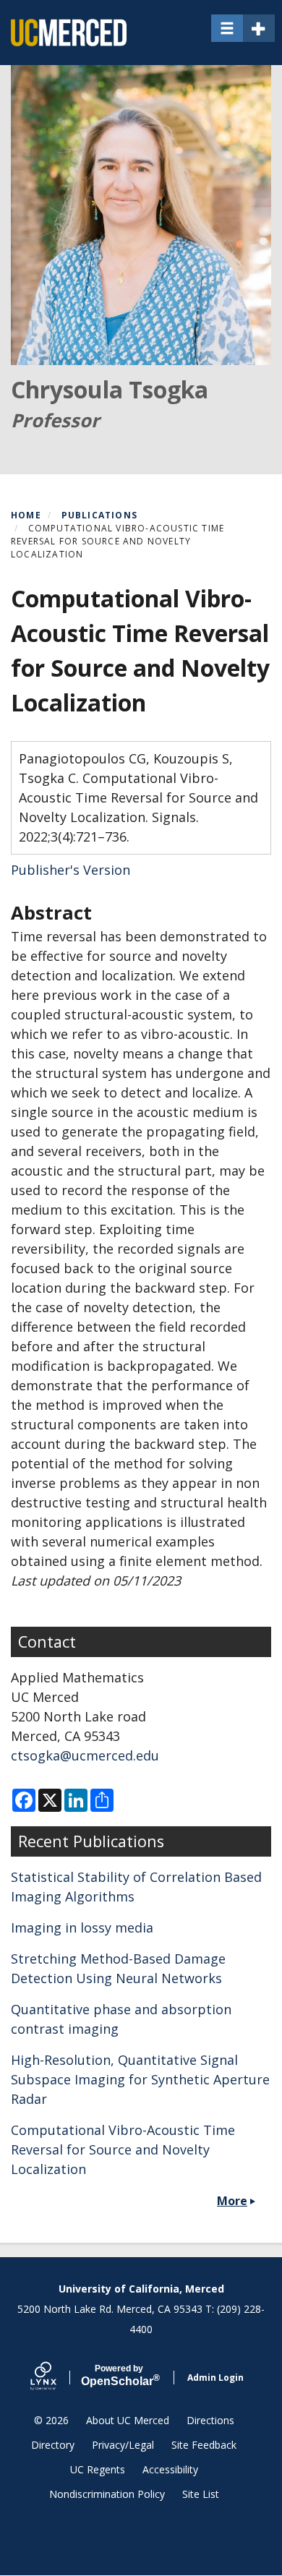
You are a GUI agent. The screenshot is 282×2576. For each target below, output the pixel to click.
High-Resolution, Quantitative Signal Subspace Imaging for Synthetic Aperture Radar (140, 2079)
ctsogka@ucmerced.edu (85, 1755)
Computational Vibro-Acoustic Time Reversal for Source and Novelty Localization (123, 2149)
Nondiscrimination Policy (107, 2494)
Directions (210, 2420)
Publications (99, 515)
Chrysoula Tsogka (110, 389)
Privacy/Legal (123, 2445)
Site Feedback (204, 2445)
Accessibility (170, 2469)
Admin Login (215, 2378)
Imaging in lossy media (82, 1927)
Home (26, 515)
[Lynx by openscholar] (56, 2378)
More (232, 2201)
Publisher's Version (70, 870)
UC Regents (98, 2469)
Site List (201, 2494)
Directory (53, 2445)
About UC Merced (128, 2420)
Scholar (119, 2376)
